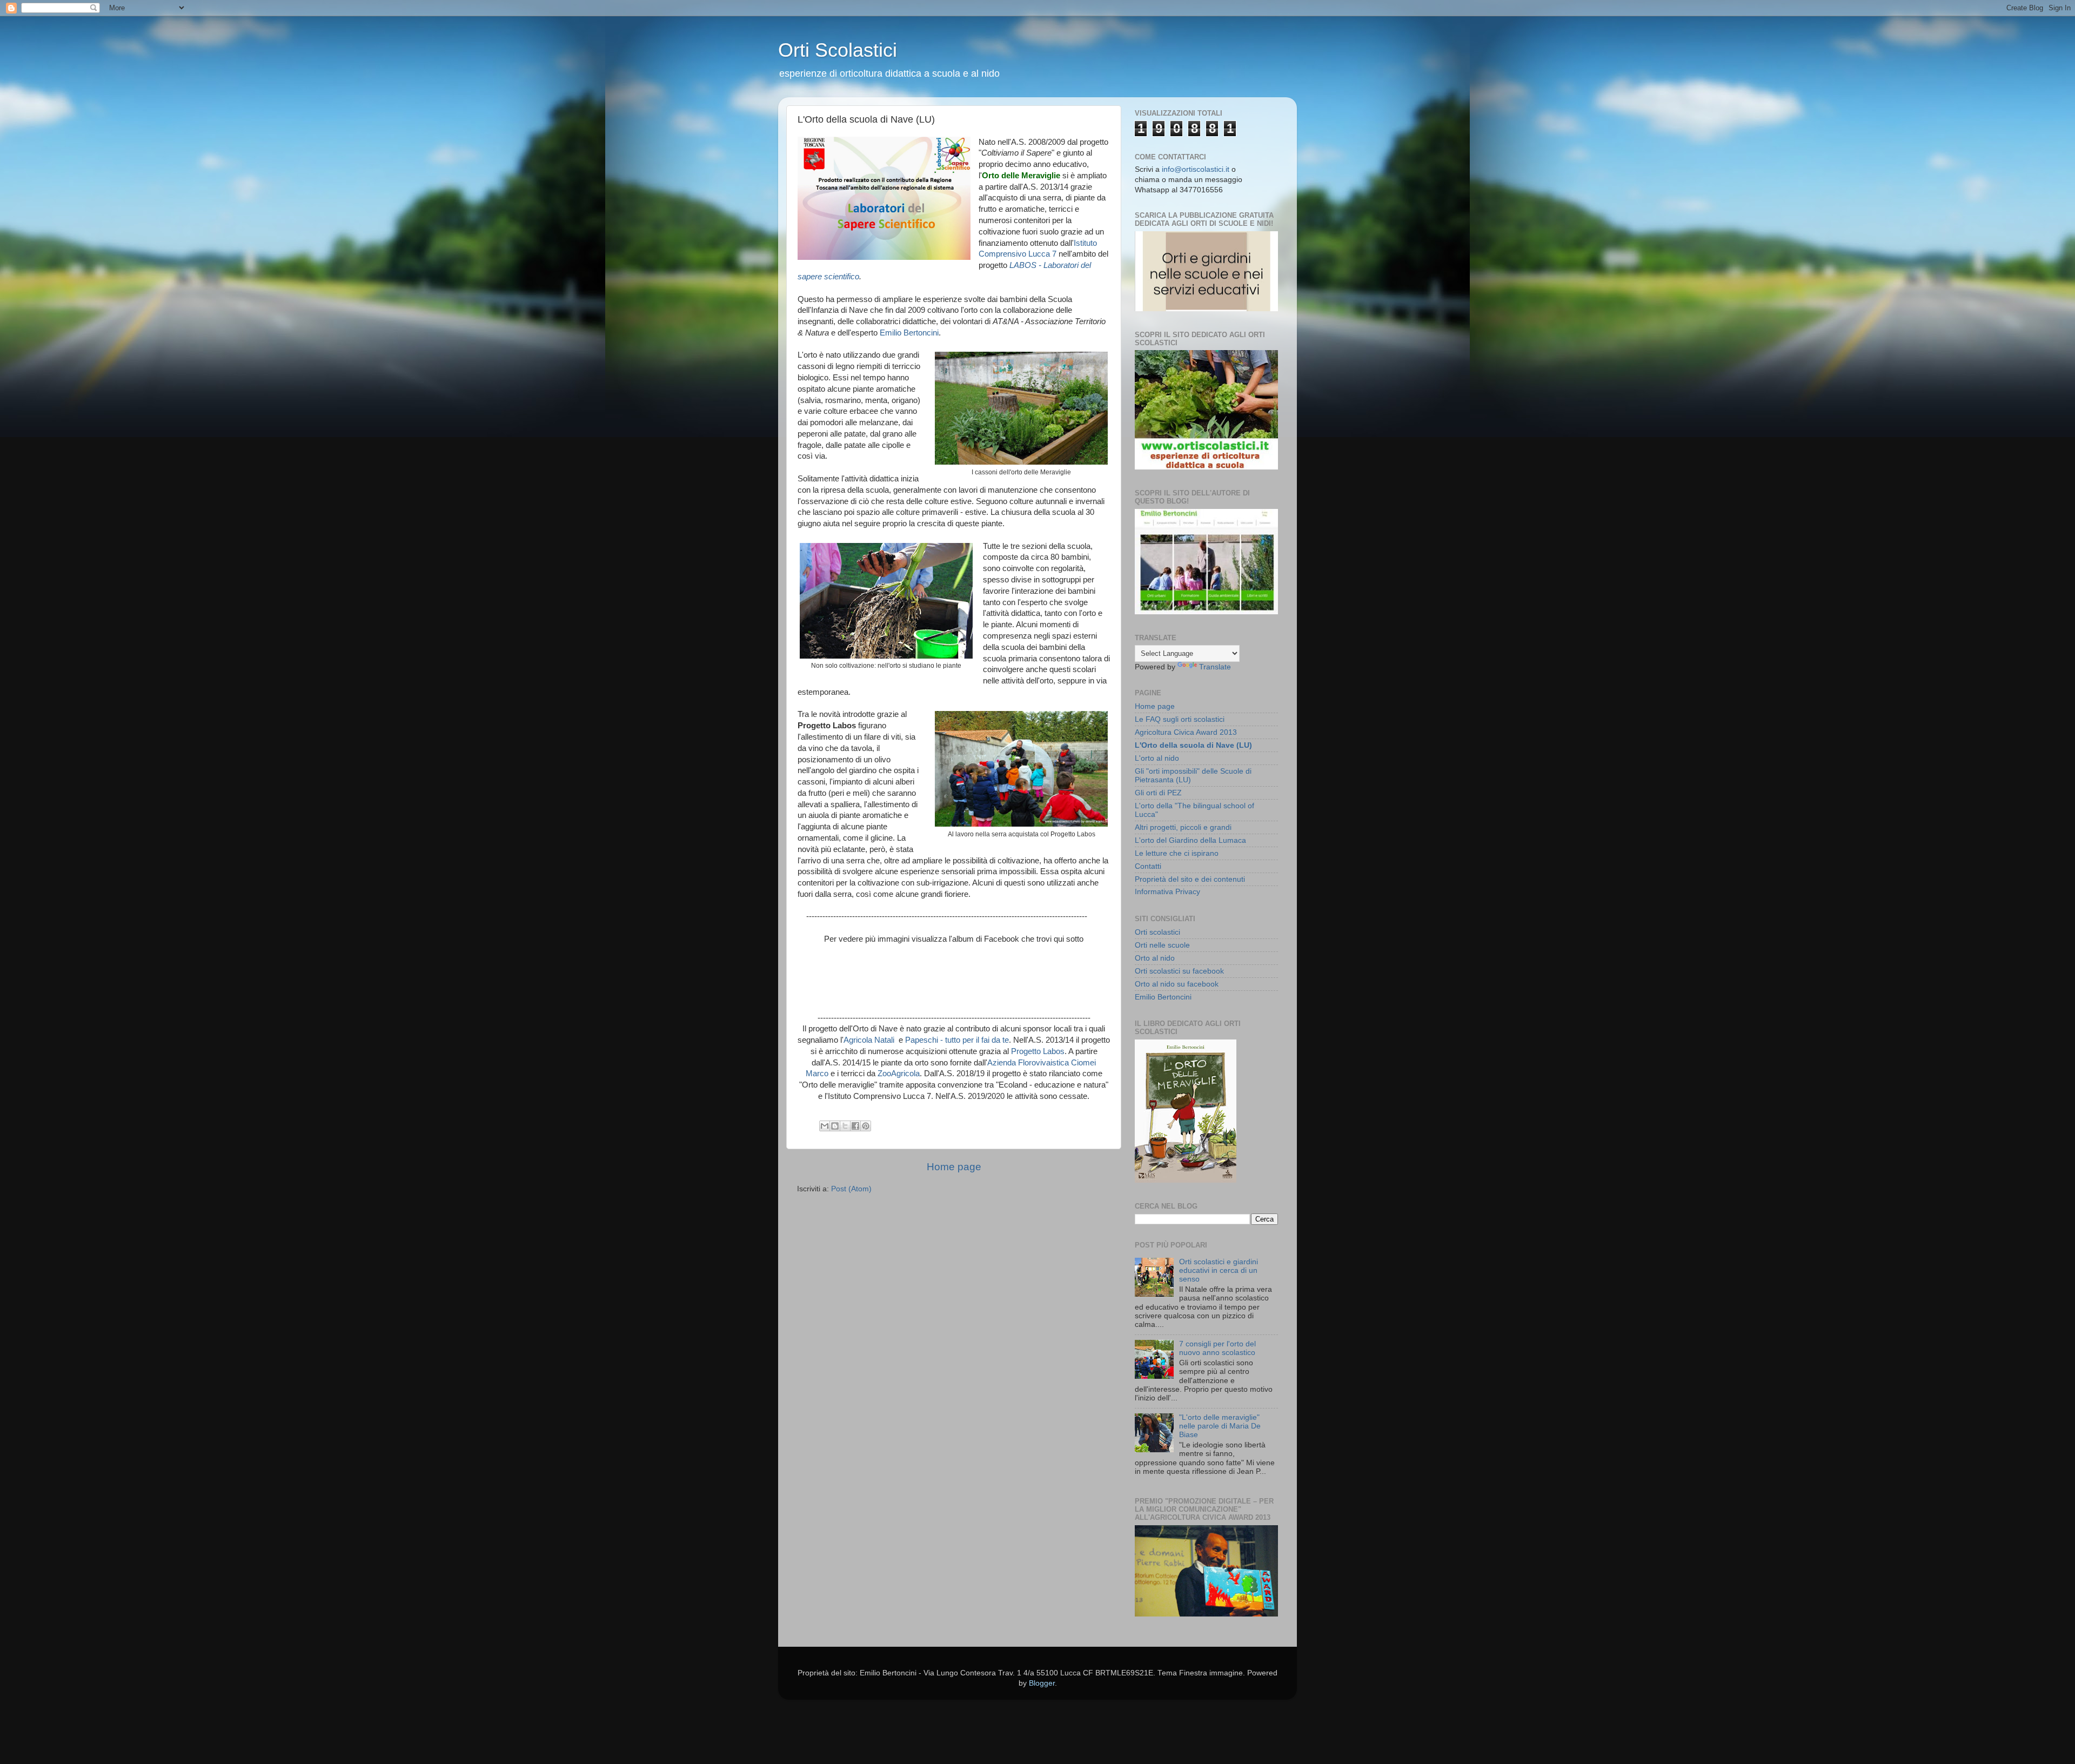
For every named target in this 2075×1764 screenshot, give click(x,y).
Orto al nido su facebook (1177, 984)
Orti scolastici (1157, 932)
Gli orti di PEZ (1158, 793)
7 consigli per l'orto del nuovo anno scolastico (1217, 1348)
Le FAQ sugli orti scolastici (1180, 719)
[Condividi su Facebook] (855, 1126)
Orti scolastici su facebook (1179, 971)
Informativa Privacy (1167, 892)
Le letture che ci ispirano (1177, 853)
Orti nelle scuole (1162, 945)
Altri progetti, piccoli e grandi (1183, 827)
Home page (954, 1167)
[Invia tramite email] (825, 1126)
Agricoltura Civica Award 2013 (1186, 732)
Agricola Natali (870, 1040)
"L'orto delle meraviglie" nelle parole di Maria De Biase (1220, 1426)
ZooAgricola (899, 1074)
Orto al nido (1155, 958)
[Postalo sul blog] (835, 1126)
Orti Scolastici (838, 50)
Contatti (1148, 866)
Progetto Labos (1038, 1051)
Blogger (1042, 1683)
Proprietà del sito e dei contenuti (1190, 879)
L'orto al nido (1157, 758)
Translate (1215, 667)
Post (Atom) (851, 1189)
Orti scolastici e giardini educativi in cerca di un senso (1219, 1270)
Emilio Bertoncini (909, 333)
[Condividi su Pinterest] (866, 1126)
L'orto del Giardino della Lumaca (1190, 840)
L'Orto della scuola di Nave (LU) (1193, 745)
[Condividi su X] (845, 1126)
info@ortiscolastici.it (1196, 169)
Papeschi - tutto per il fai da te (957, 1040)
